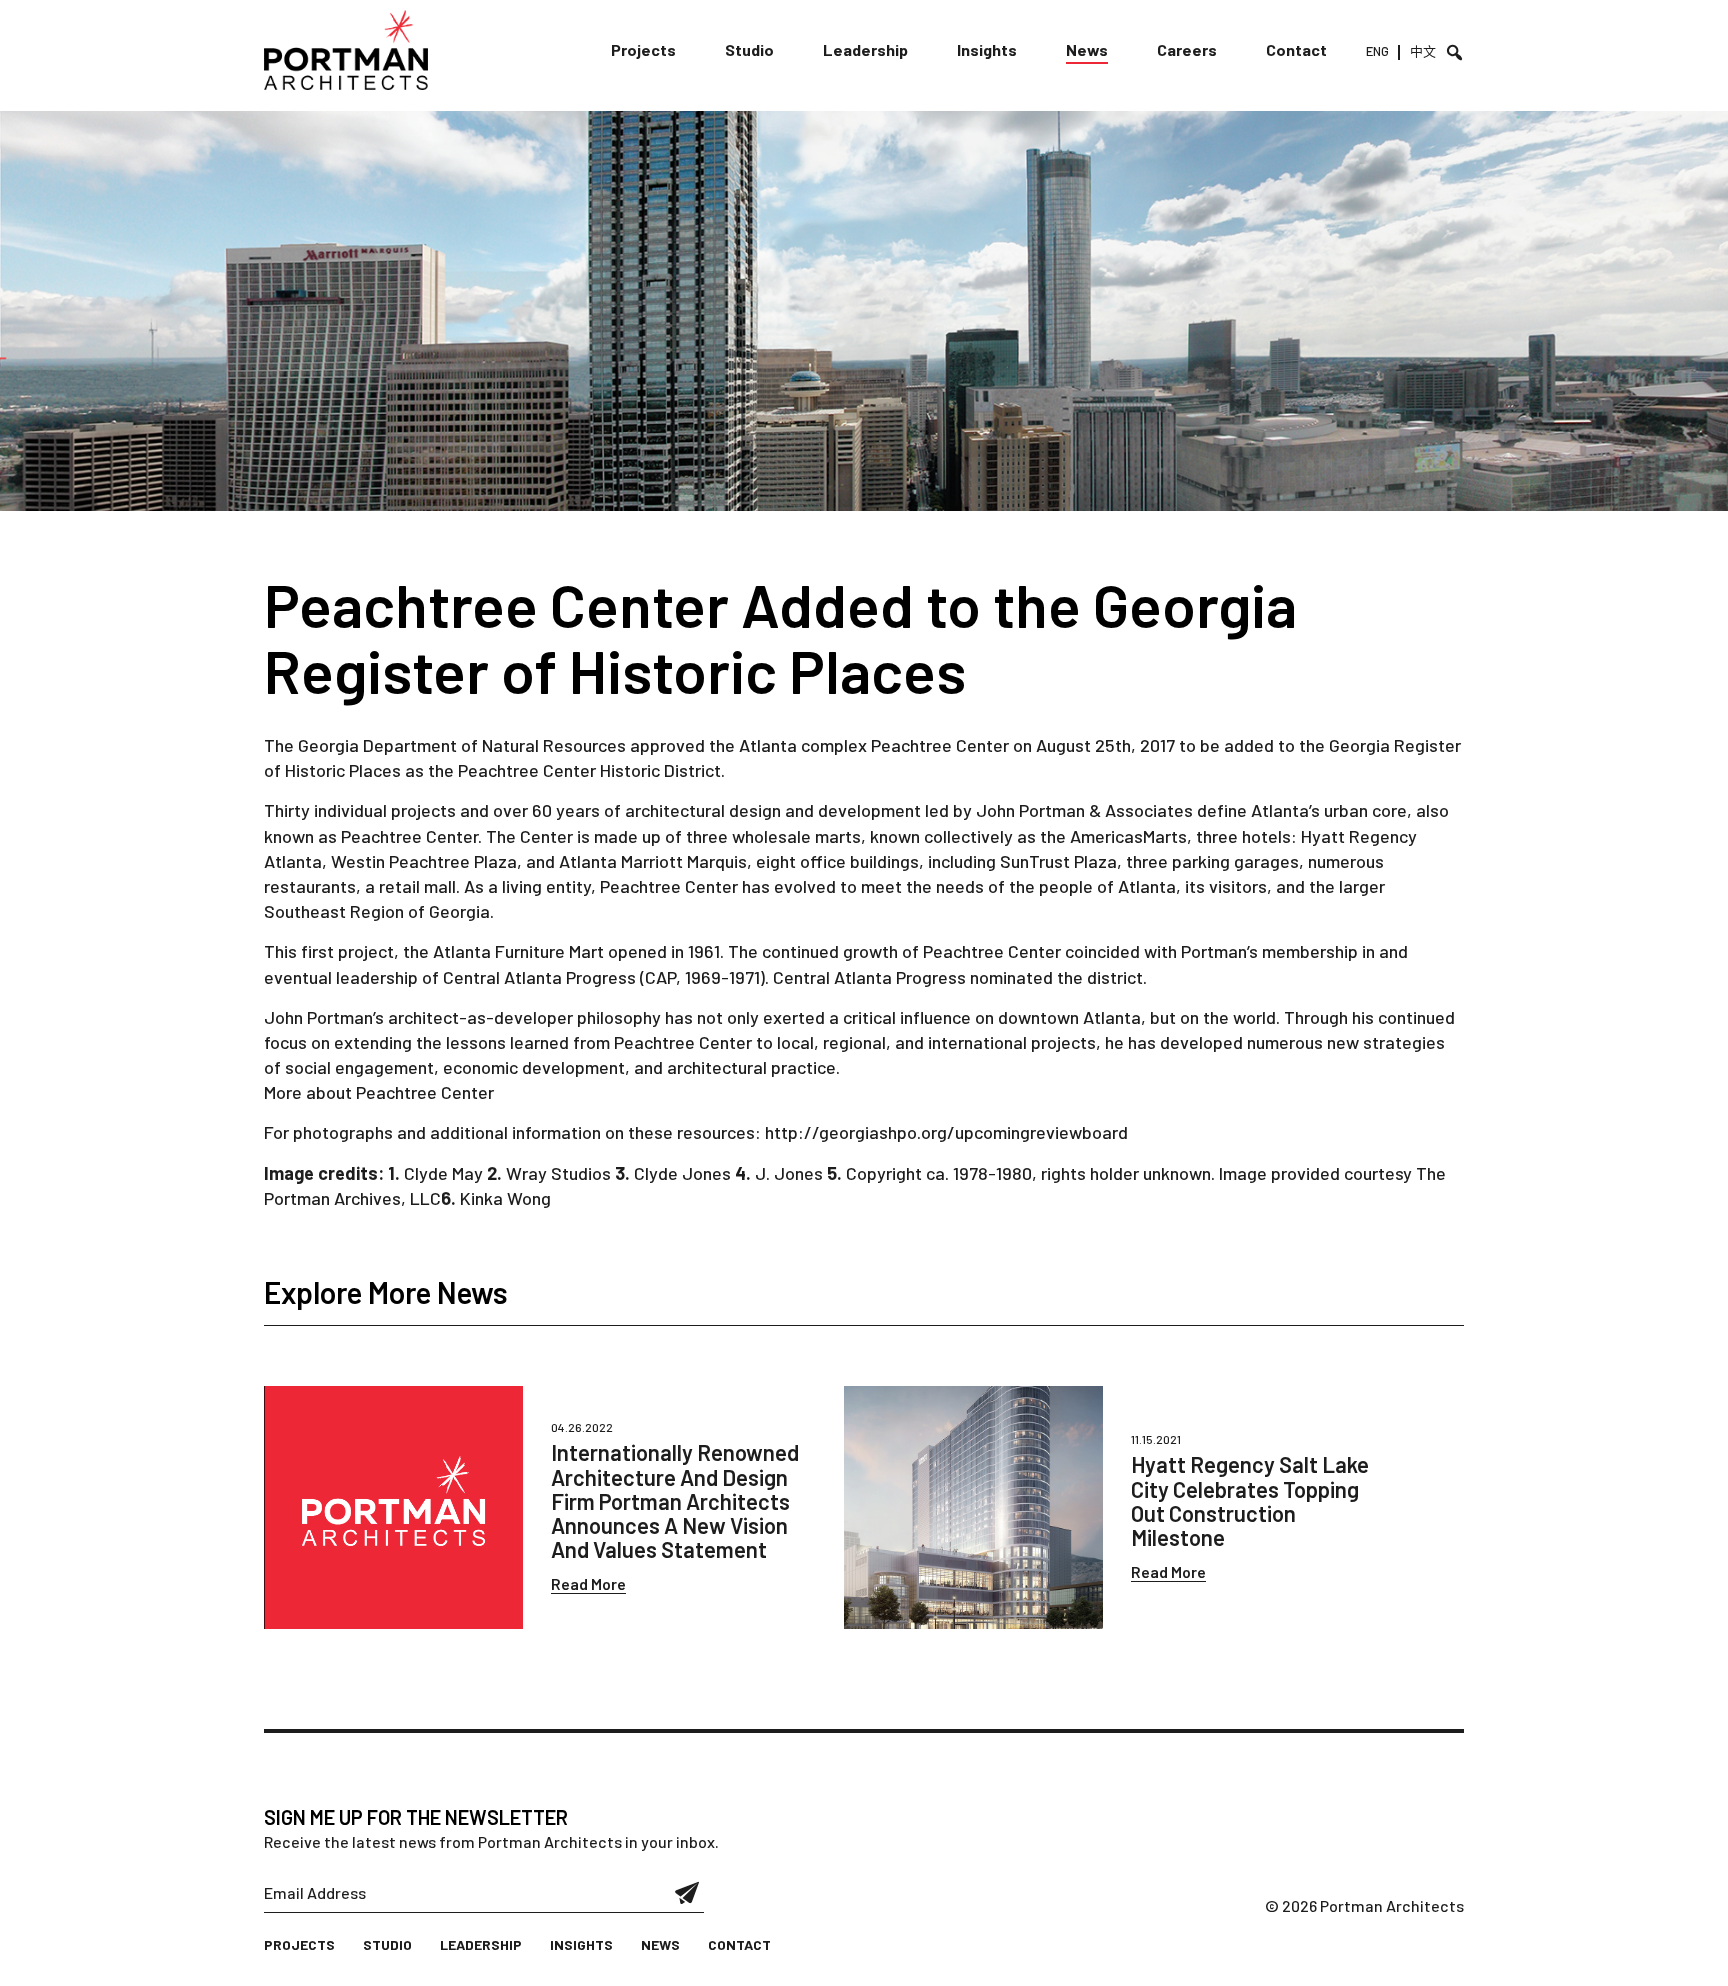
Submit (687, 1893)
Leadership (865, 49)
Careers (1187, 49)
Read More (588, 1583)
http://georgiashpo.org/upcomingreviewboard (946, 1132)
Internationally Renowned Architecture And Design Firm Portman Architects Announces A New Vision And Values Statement (675, 1500)
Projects (643, 49)
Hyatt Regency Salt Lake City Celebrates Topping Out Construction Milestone (1250, 1500)
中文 (1423, 51)
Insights (987, 49)
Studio (749, 49)
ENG (1377, 51)
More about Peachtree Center (379, 1092)
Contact (1296, 49)
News (1087, 49)
